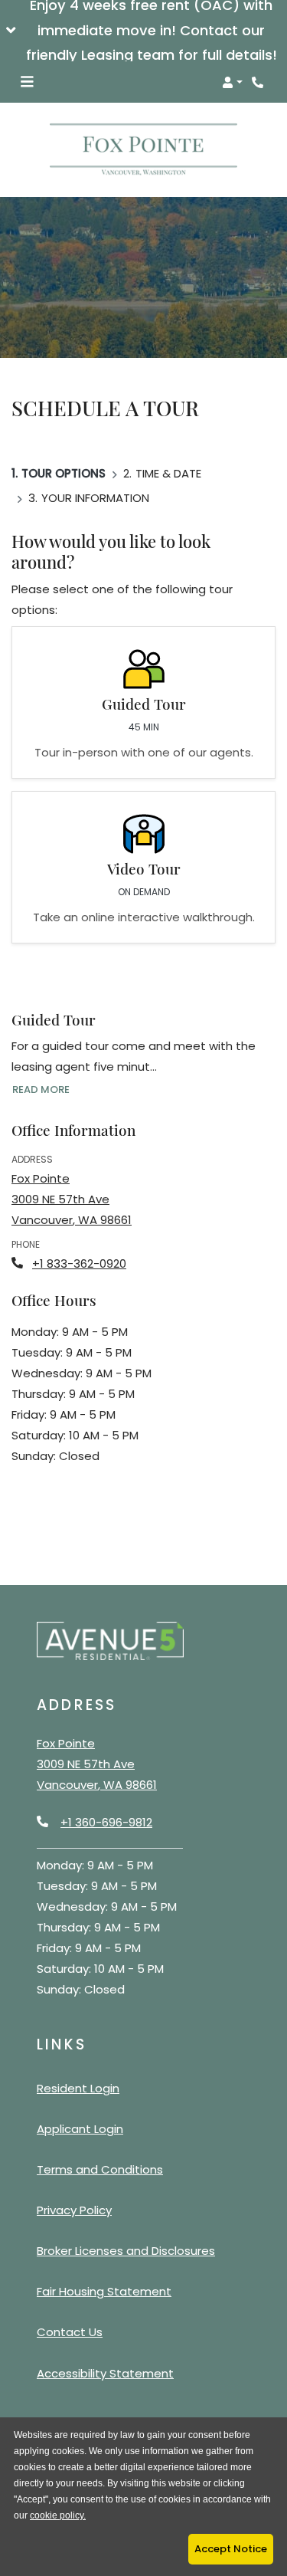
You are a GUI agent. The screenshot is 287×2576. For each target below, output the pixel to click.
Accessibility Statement (105, 2373)
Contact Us (70, 2332)
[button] (143, 31)
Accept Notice (231, 2549)
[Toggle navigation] (27, 82)
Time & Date (168, 473)
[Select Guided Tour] (143, 702)
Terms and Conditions (100, 2169)
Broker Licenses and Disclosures (126, 2251)
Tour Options (64, 473)
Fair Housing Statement (104, 2291)
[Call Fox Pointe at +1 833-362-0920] (259, 82)
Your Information (95, 498)
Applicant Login (80, 2128)
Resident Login (78, 2088)
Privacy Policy (74, 2210)
